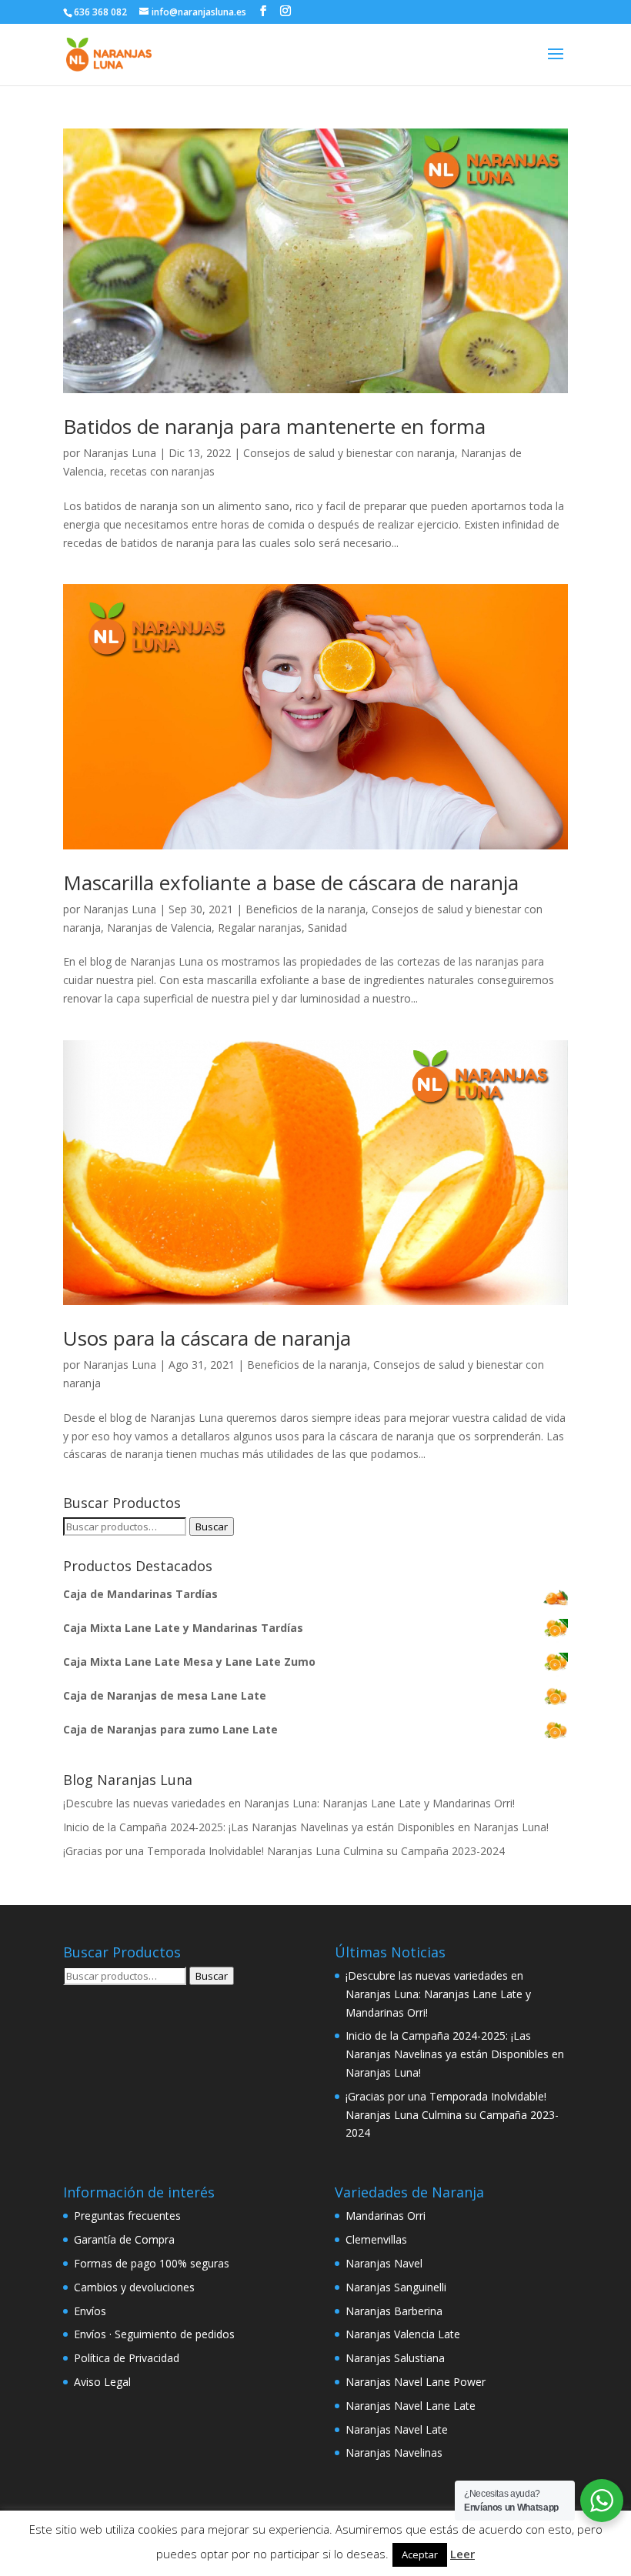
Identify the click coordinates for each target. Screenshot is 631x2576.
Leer (462, 2554)
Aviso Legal (102, 2382)
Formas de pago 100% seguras (152, 2263)
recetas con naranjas (162, 471)
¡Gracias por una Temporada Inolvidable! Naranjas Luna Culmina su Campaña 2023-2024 (284, 1851)
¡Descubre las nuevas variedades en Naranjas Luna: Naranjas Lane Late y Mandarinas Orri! (289, 1803)
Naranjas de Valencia (159, 928)
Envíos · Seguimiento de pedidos (154, 2334)
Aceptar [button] (420, 2554)
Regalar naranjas (260, 928)
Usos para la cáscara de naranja (207, 1338)
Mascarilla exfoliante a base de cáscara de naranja (291, 883)
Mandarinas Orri (386, 2216)
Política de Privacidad (127, 2358)
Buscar (212, 1527)
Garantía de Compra (124, 2239)
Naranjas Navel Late (397, 2429)
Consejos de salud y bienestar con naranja (349, 453)
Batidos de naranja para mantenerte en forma (274, 426)
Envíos (90, 2311)
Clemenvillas (376, 2239)
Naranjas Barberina (394, 2311)
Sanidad (327, 928)
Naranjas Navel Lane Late (411, 2406)
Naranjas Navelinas (394, 2453)
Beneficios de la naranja (305, 909)
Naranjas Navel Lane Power (416, 2382)
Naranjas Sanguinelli (396, 2287)
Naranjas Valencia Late (403, 2334)
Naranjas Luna (120, 453)
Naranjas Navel (384, 2263)
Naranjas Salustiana (395, 2358)
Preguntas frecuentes (127, 2216)
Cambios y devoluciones (134, 2287)
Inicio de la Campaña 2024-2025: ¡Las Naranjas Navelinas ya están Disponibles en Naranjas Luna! (306, 1827)
